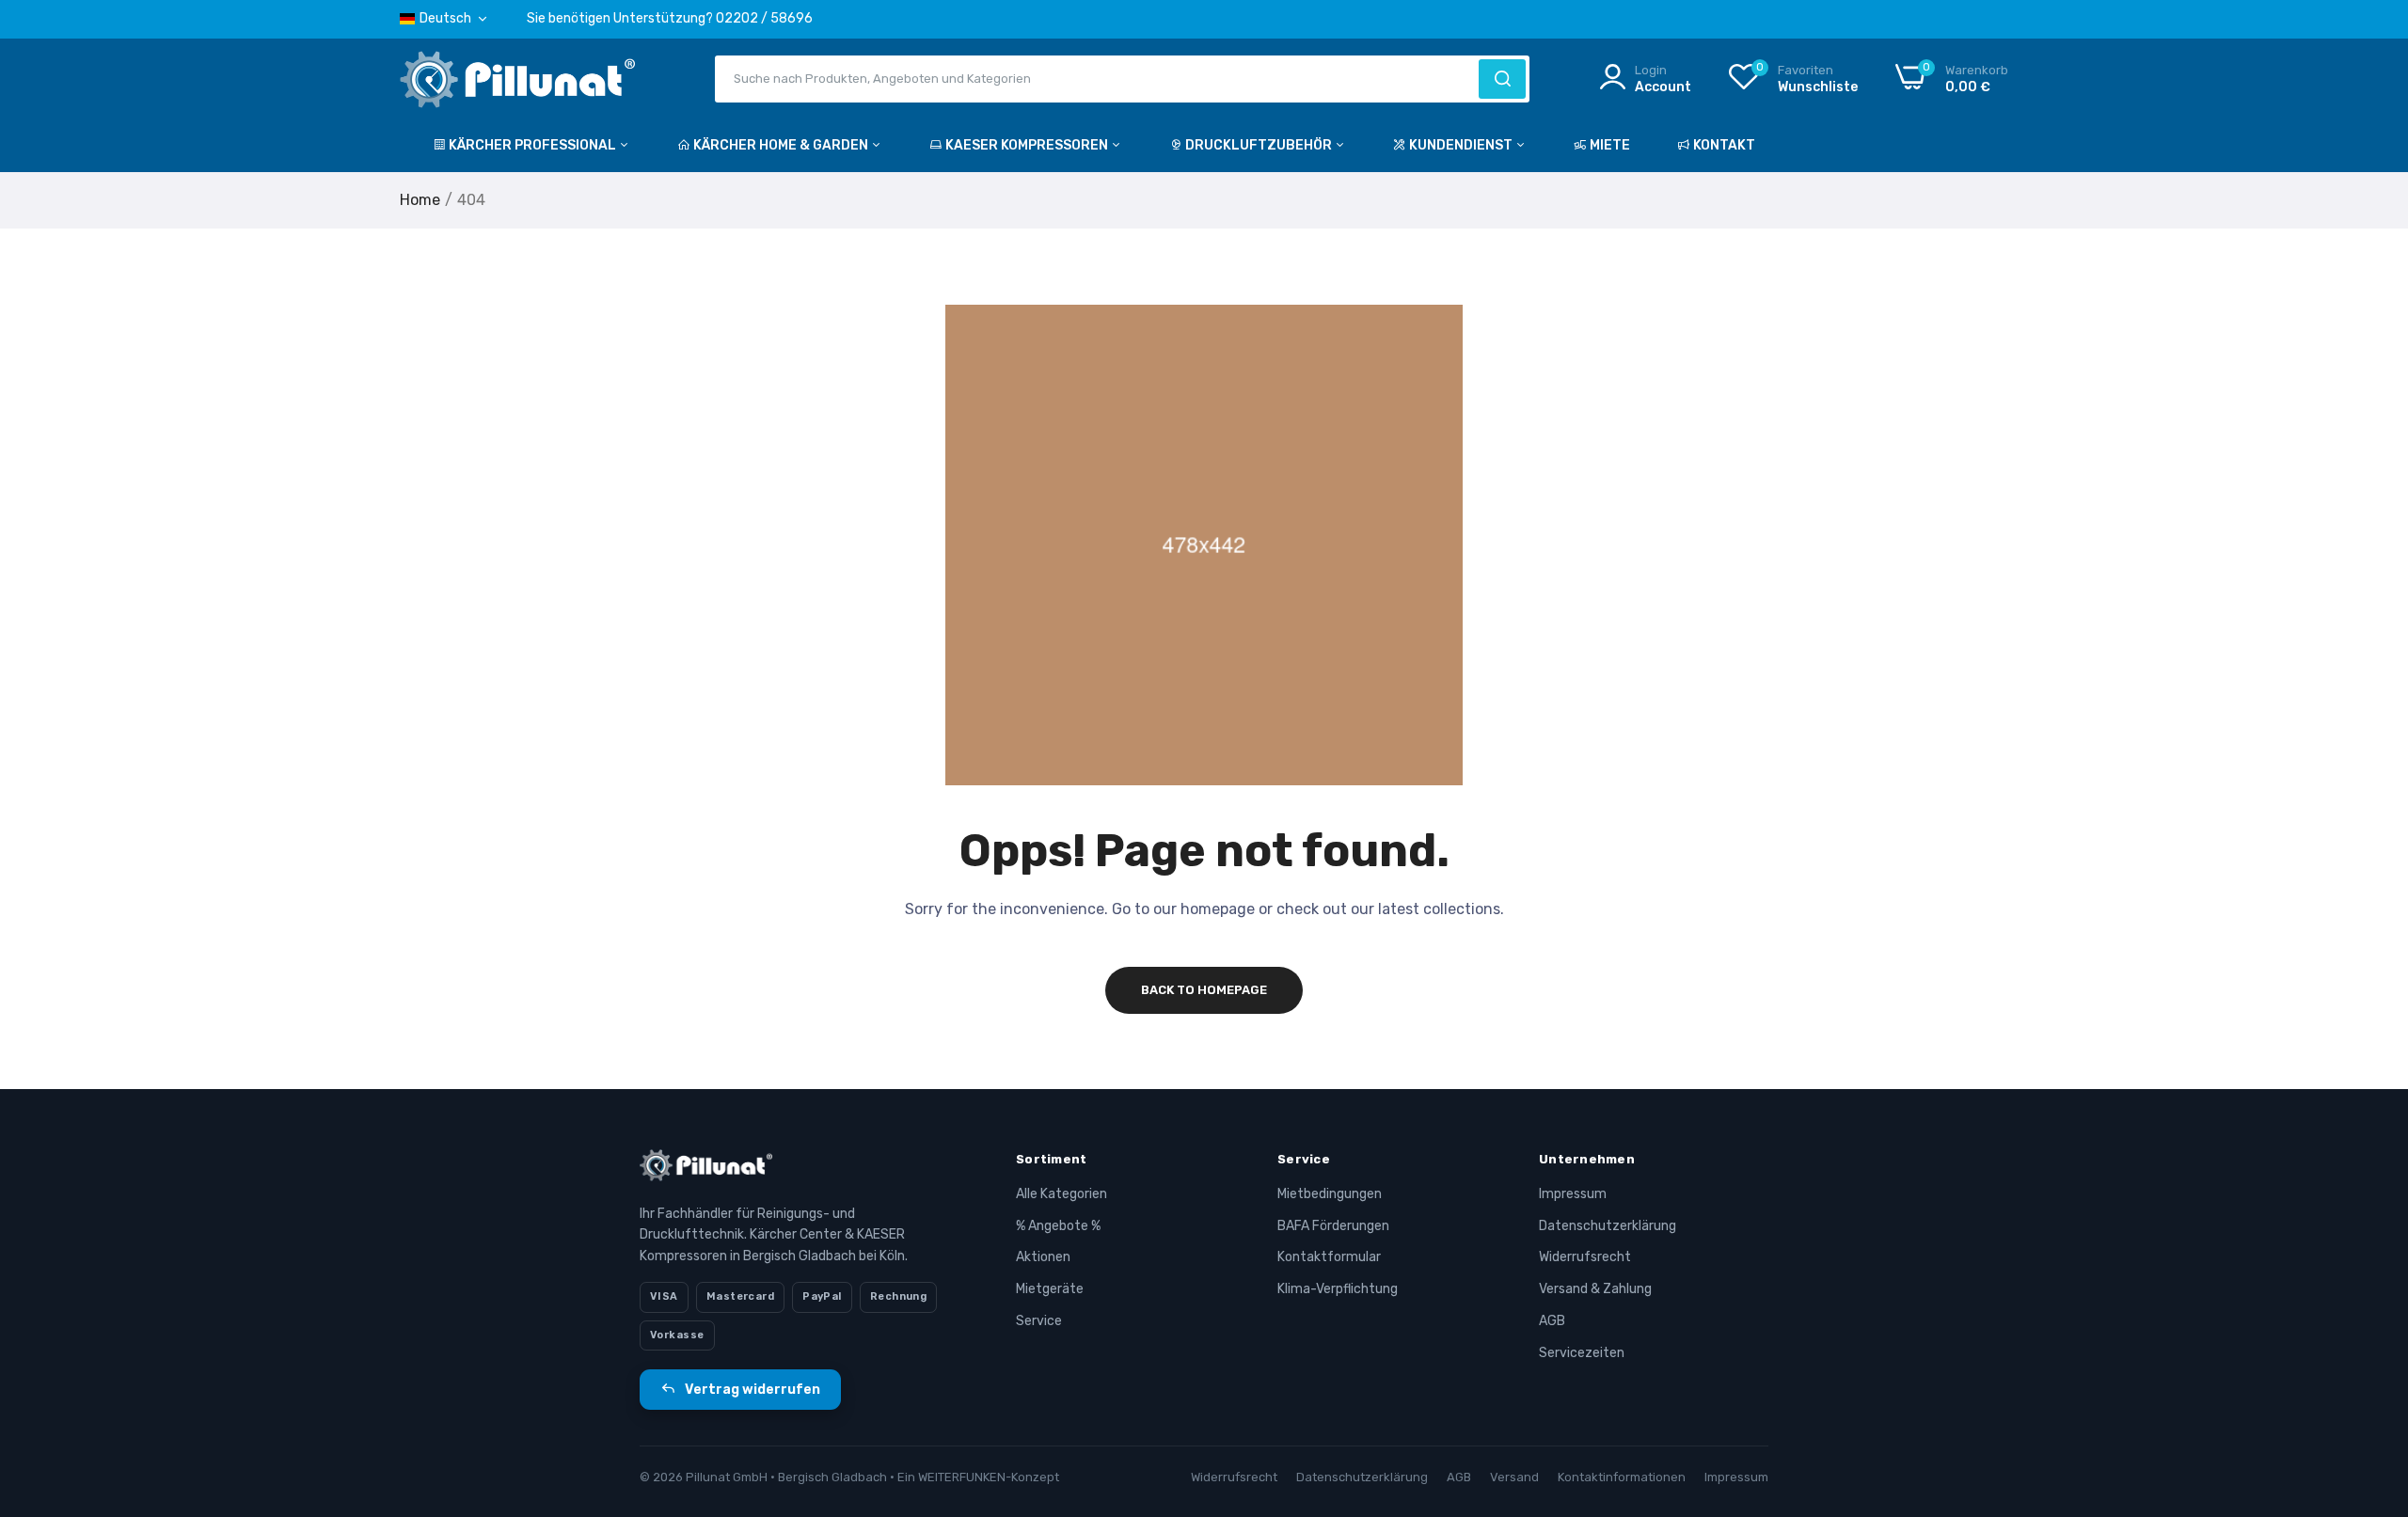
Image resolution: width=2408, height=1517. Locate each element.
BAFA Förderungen (1333, 1226)
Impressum (1573, 1194)
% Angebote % (1058, 1226)
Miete (1610, 145)
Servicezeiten (1582, 1353)
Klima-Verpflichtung (1338, 1289)
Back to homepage (1204, 990)
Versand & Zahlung (1595, 1289)
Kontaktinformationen (1622, 1477)
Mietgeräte (1050, 1289)
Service (1039, 1321)
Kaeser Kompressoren (1028, 145)
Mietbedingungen (1330, 1194)
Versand (1514, 1477)
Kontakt (1724, 145)
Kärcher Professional (534, 145)
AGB (1552, 1321)
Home (420, 200)
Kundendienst (1462, 145)
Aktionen (1043, 1257)
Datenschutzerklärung (1608, 1226)
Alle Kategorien (1061, 1194)
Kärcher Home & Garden (782, 145)
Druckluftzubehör (1260, 145)
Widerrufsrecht (1585, 1257)
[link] (2370, 1381)
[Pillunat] (517, 83)
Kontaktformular (1329, 1257)
